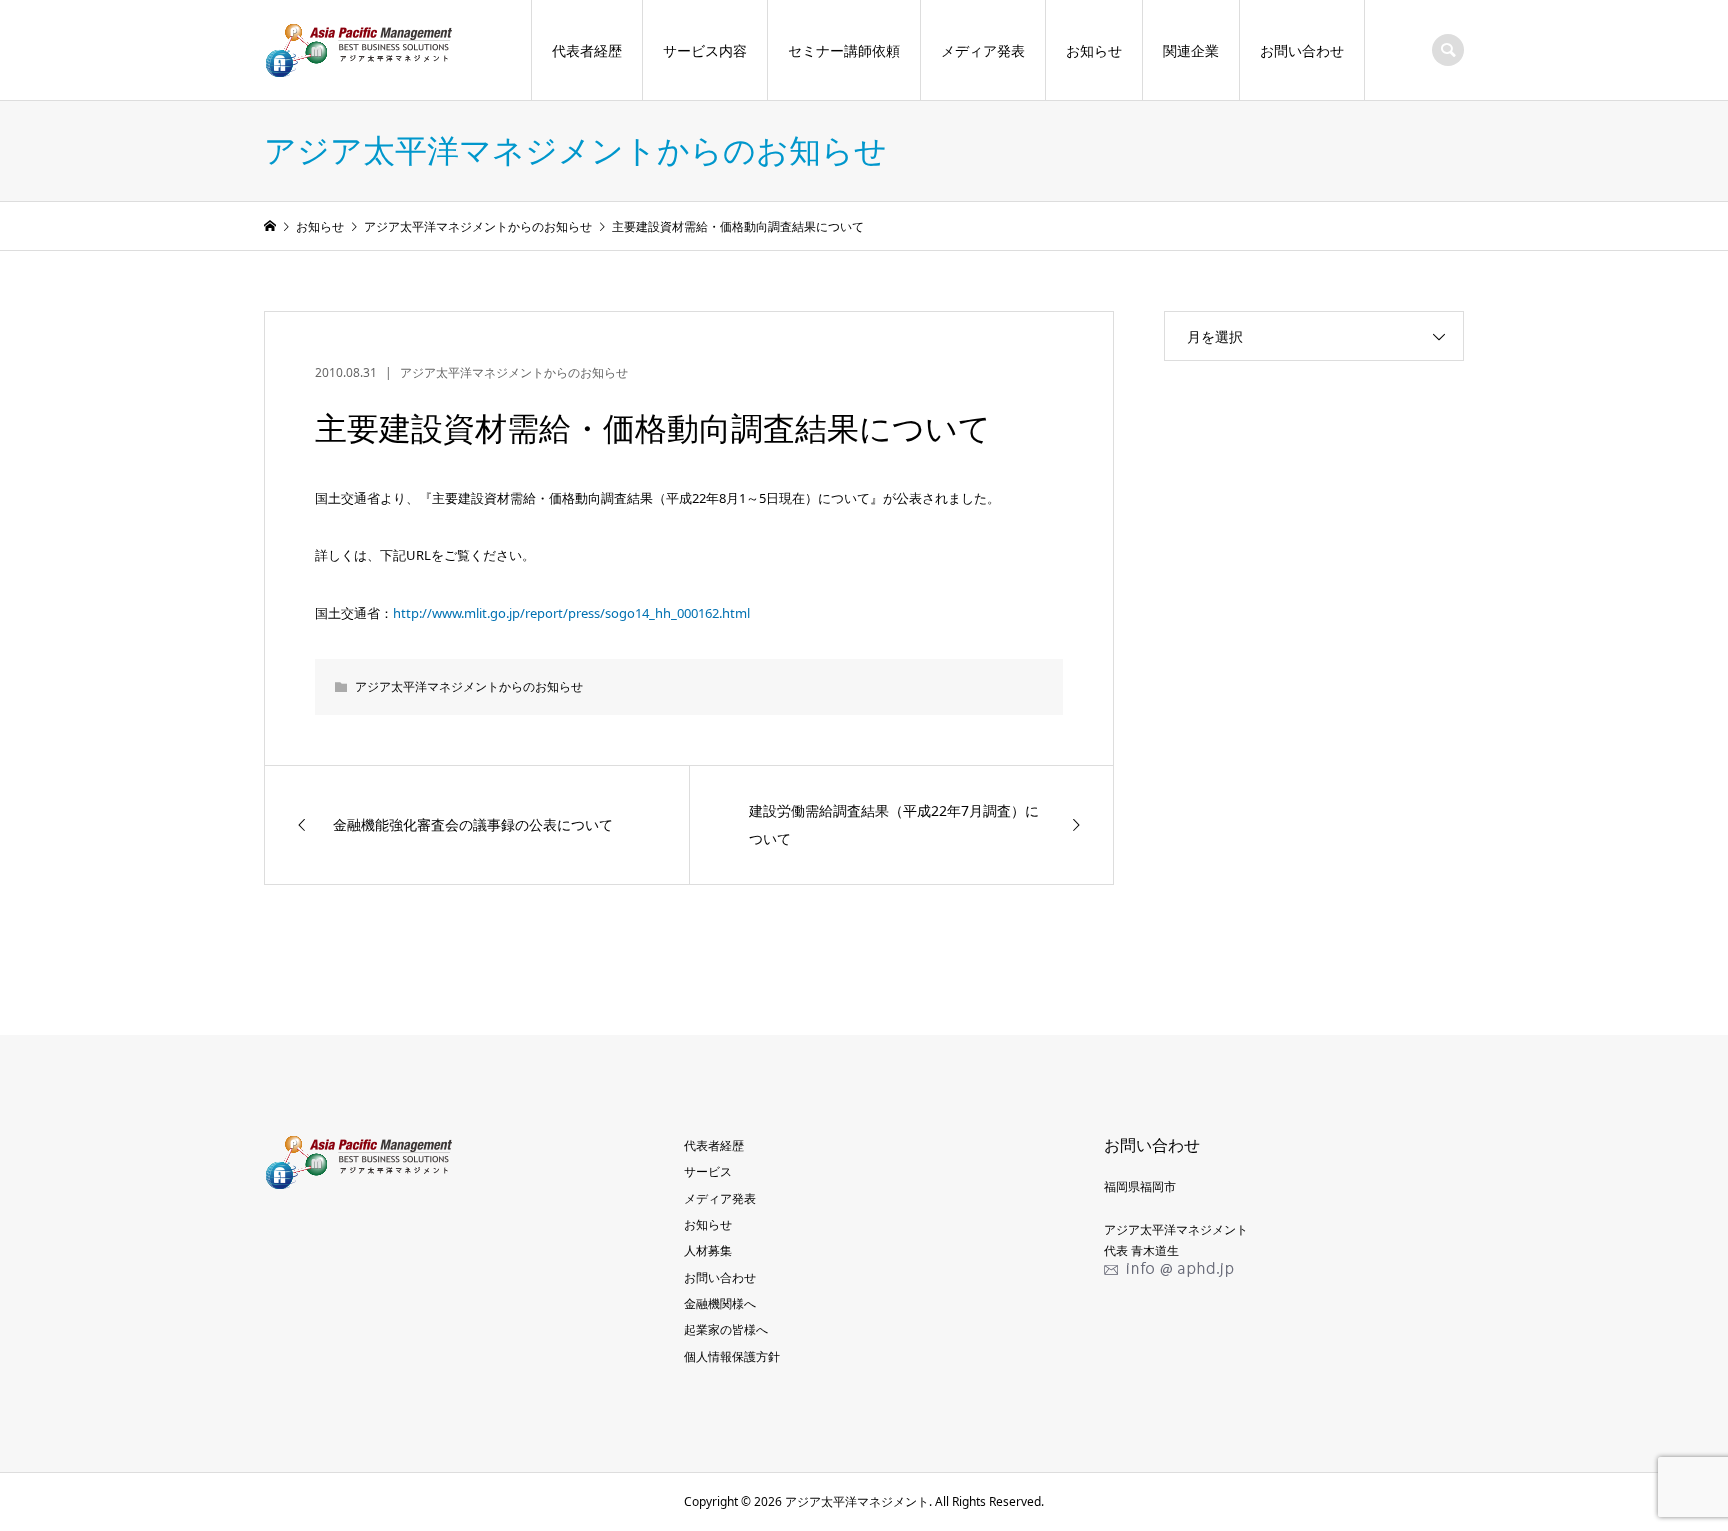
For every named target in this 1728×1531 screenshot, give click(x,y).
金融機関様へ (720, 1303)
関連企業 (1191, 50)
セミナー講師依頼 (844, 50)
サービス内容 (705, 50)
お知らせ (1094, 50)
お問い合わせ (1302, 50)
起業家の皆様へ (726, 1329)
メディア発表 (983, 50)
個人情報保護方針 (732, 1356)
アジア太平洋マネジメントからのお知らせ (514, 372)
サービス (708, 1171)
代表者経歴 (587, 50)
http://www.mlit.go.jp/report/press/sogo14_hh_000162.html (571, 613)
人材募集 (708, 1250)
